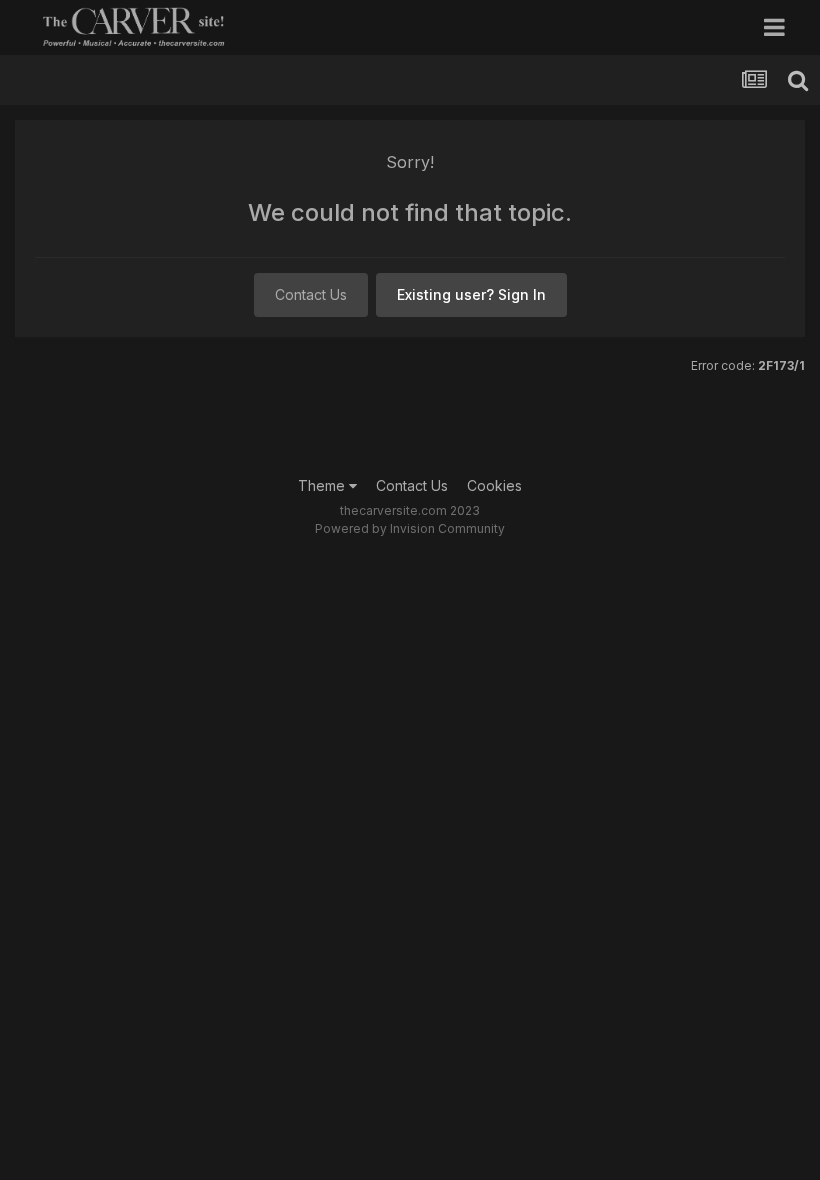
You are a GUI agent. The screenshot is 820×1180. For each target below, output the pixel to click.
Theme (323, 485)
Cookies (494, 485)
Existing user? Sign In (471, 294)
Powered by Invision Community (410, 528)
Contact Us (311, 294)
